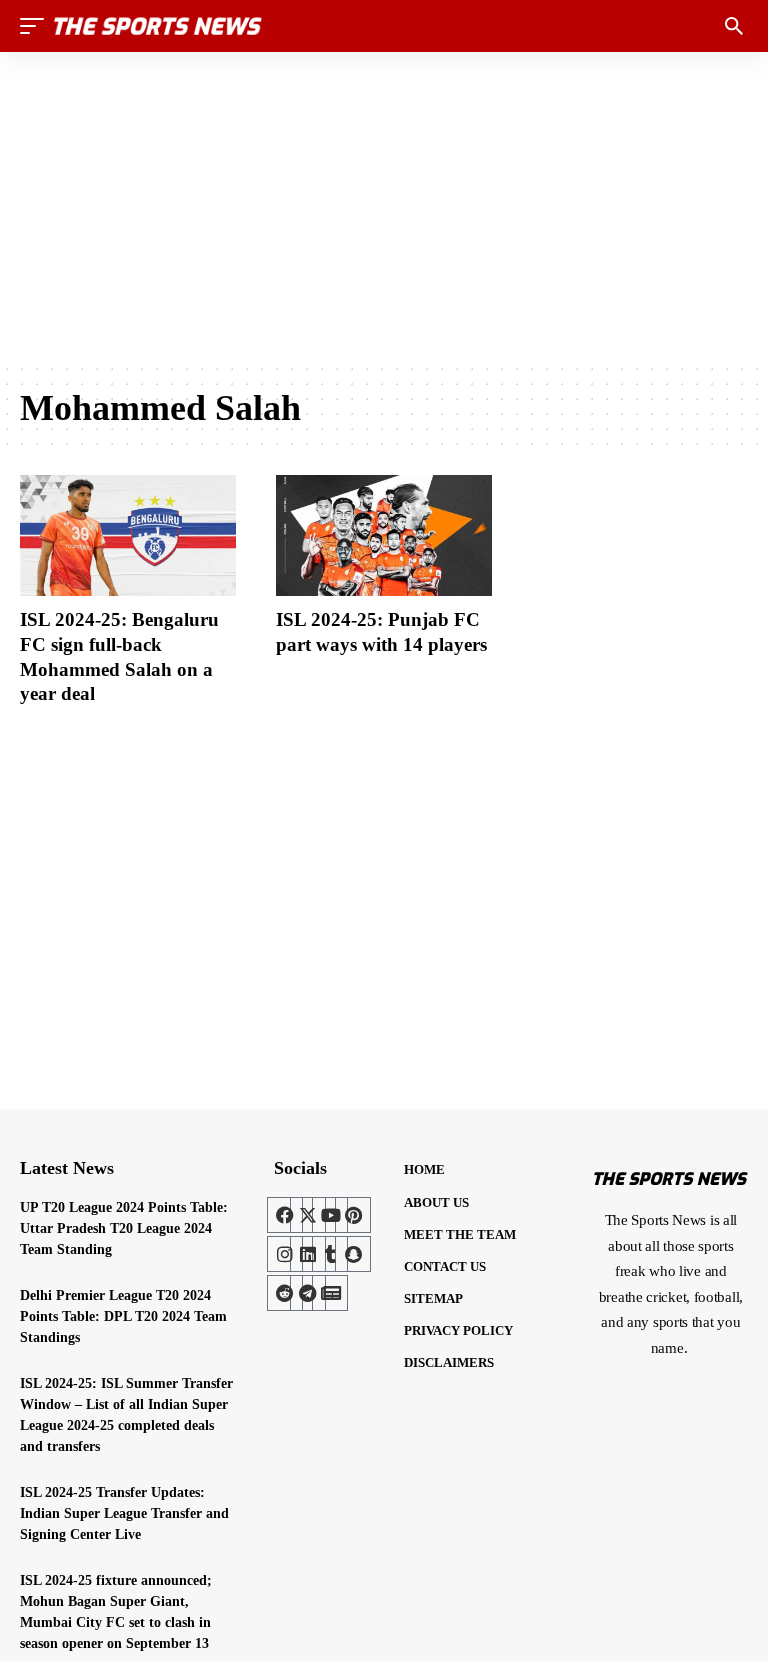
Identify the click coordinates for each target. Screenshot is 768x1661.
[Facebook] (285, 1215)
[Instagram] (285, 1254)
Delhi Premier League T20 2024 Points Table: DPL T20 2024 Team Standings (123, 1316)
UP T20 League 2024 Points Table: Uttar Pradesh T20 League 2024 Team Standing (124, 1228)
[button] (37, 26)
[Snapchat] (353, 1254)
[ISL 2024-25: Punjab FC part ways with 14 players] (384, 535)
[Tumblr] (330, 1254)
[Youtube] (330, 1215)
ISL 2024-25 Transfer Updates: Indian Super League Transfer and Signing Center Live (124, 1513)
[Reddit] (285, 1293)
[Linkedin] (308, 1254)
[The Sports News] (158, 26)
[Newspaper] (330, 1293)
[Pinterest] (353, 1215)
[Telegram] (308, 1293)
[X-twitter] (308, 1215)
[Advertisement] (384, 207)
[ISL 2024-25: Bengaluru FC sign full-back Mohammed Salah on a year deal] (128, 535)
